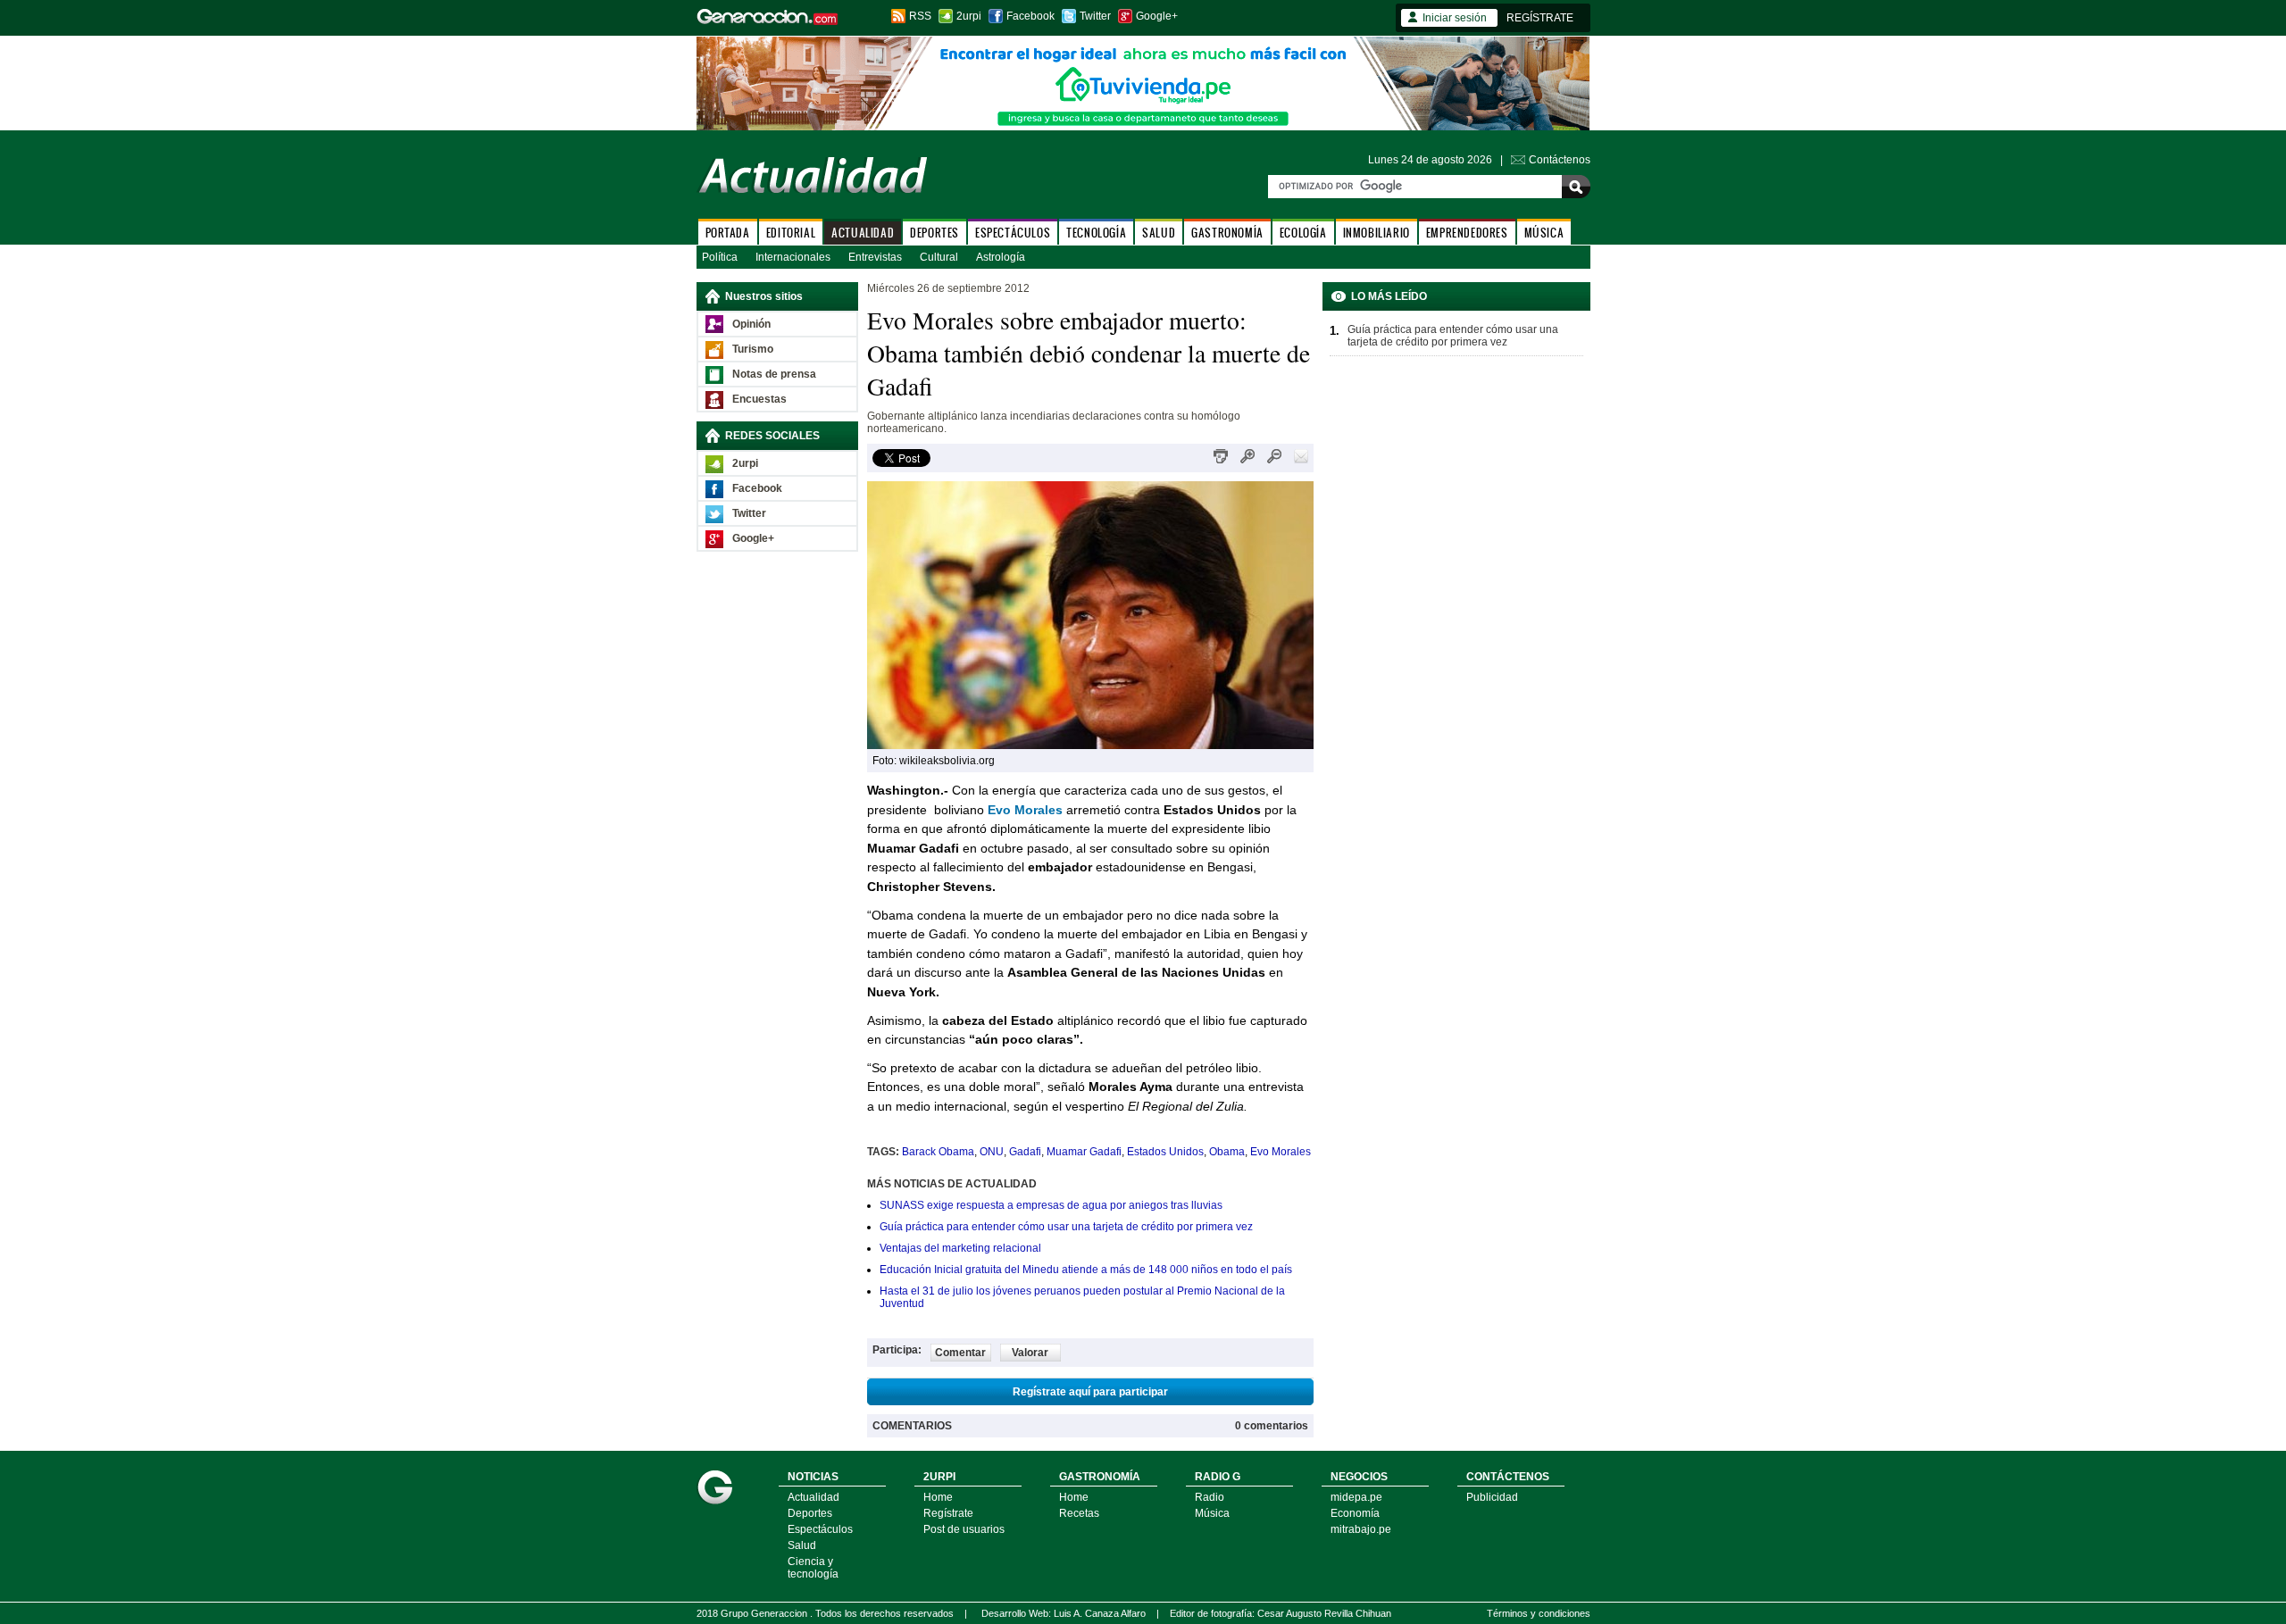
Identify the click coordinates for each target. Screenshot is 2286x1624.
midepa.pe (1356, 1497)
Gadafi (1025, 1152)
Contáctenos (1560, 160)
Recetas (1079, 1513)
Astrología (1001, 257)
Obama (1227, 1152)
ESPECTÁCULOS (1013, 233)
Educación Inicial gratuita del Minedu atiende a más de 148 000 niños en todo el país (1086, 1270)
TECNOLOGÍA (1096, 233)
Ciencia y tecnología (813, 1568)
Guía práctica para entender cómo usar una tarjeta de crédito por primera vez (1066, 1227)
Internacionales (793, 257)
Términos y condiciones (1539, 1613)
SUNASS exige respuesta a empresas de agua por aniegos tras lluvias (1051, 1205)
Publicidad (1492, 1497)
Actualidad (813, 1497)
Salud (802, 1545)
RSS (920, 16)
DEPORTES (934, 233)
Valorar (1030, 1353)
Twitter (1095, 16)
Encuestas (759, 399)
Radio (1210, 1497)
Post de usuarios (964, 1529)
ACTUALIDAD (863, 233)
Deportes (810, 1513)
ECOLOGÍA (1303, 233)
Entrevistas (875, 257)
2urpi (969, 16)
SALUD (1159, 233)
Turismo (753, 349)
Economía (1355, 1513)
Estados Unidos (1165, 1152)
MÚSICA (1544, 233)
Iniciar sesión (1455, 18)
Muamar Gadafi (1084, 1152)
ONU (992, 1152)
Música (1212, 1513)
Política (720, 257)
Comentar (960, 1353)
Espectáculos (820, 1529)
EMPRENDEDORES (1467, 233)
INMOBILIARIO (1377, 233)
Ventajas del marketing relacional (960, 1248)
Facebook (1030, 16)
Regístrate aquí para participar (1090, 1392)
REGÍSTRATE (1540, 18)
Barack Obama (938, 1152)
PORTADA (728, 233)
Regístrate (948, 1513)
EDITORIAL (791, 233)
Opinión (751, 324)
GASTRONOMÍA (1227, 233)
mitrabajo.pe (1361, 1529)
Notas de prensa (774, 374)
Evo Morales (1281, 1152)
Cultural (939, 257)
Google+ (1157, 16)
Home (938, 1497)
